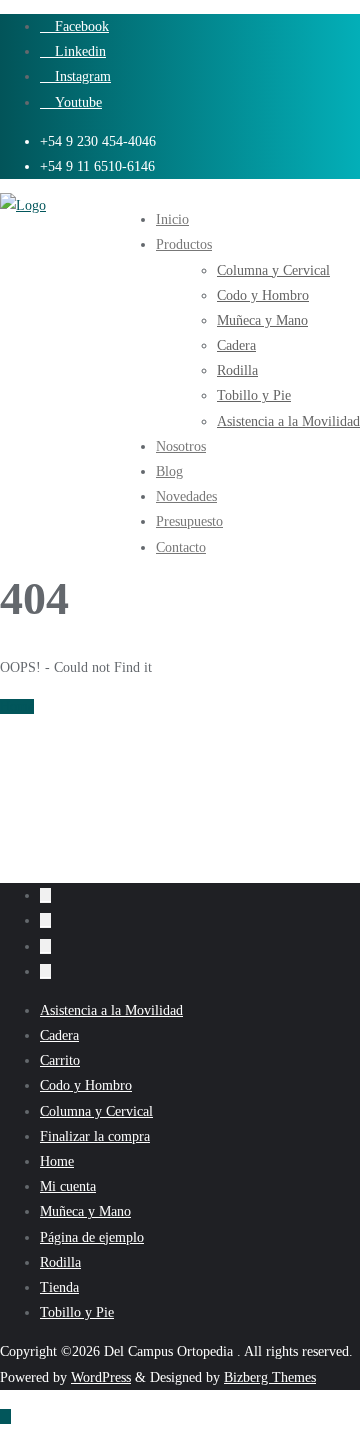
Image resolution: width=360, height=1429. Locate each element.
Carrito (60, 1060)
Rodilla (60, 1262)
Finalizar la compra (95, 1136)
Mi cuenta (68, 1186)
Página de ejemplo (92, 1237)
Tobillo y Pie (77, 1312)
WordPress (101, 1377)
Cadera (59, 1035)
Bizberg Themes (270, 1377)
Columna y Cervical (96, 1111)
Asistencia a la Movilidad (111, 1010)
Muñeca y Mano (85, 1211)
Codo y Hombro (86, 1085)
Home (17, 706)
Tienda (59, 1287)
